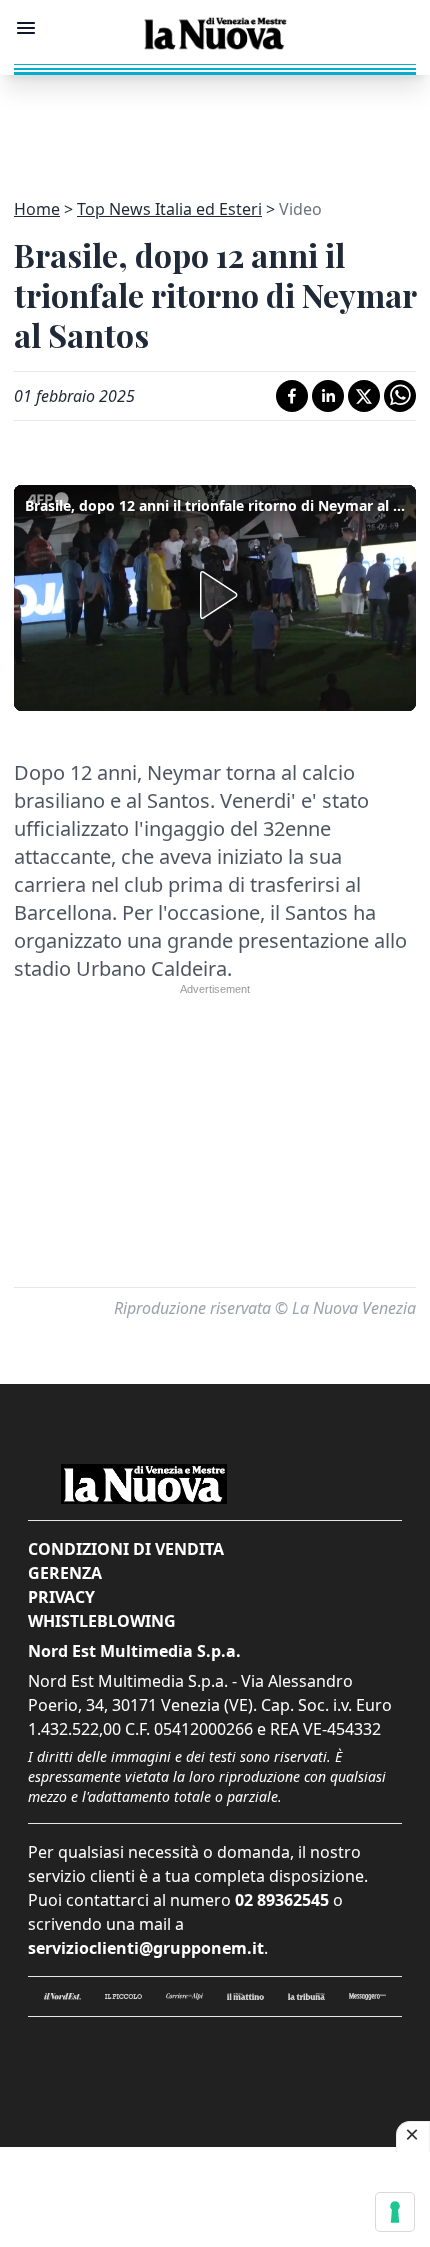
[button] (215, 595)
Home (37, 209)
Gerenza (65, 1573)
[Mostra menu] (26, 28)
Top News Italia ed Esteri (169, 209)
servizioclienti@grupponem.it (146, 1948)
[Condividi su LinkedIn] (328, 396)
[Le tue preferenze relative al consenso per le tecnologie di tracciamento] (395, 2212)
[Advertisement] (215, 125)
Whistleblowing (102, 1621)
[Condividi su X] (364, 396)
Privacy (61, 1597)
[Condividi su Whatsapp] (400, 396)
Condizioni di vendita (126, 1549)
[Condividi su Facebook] (292, 396)
